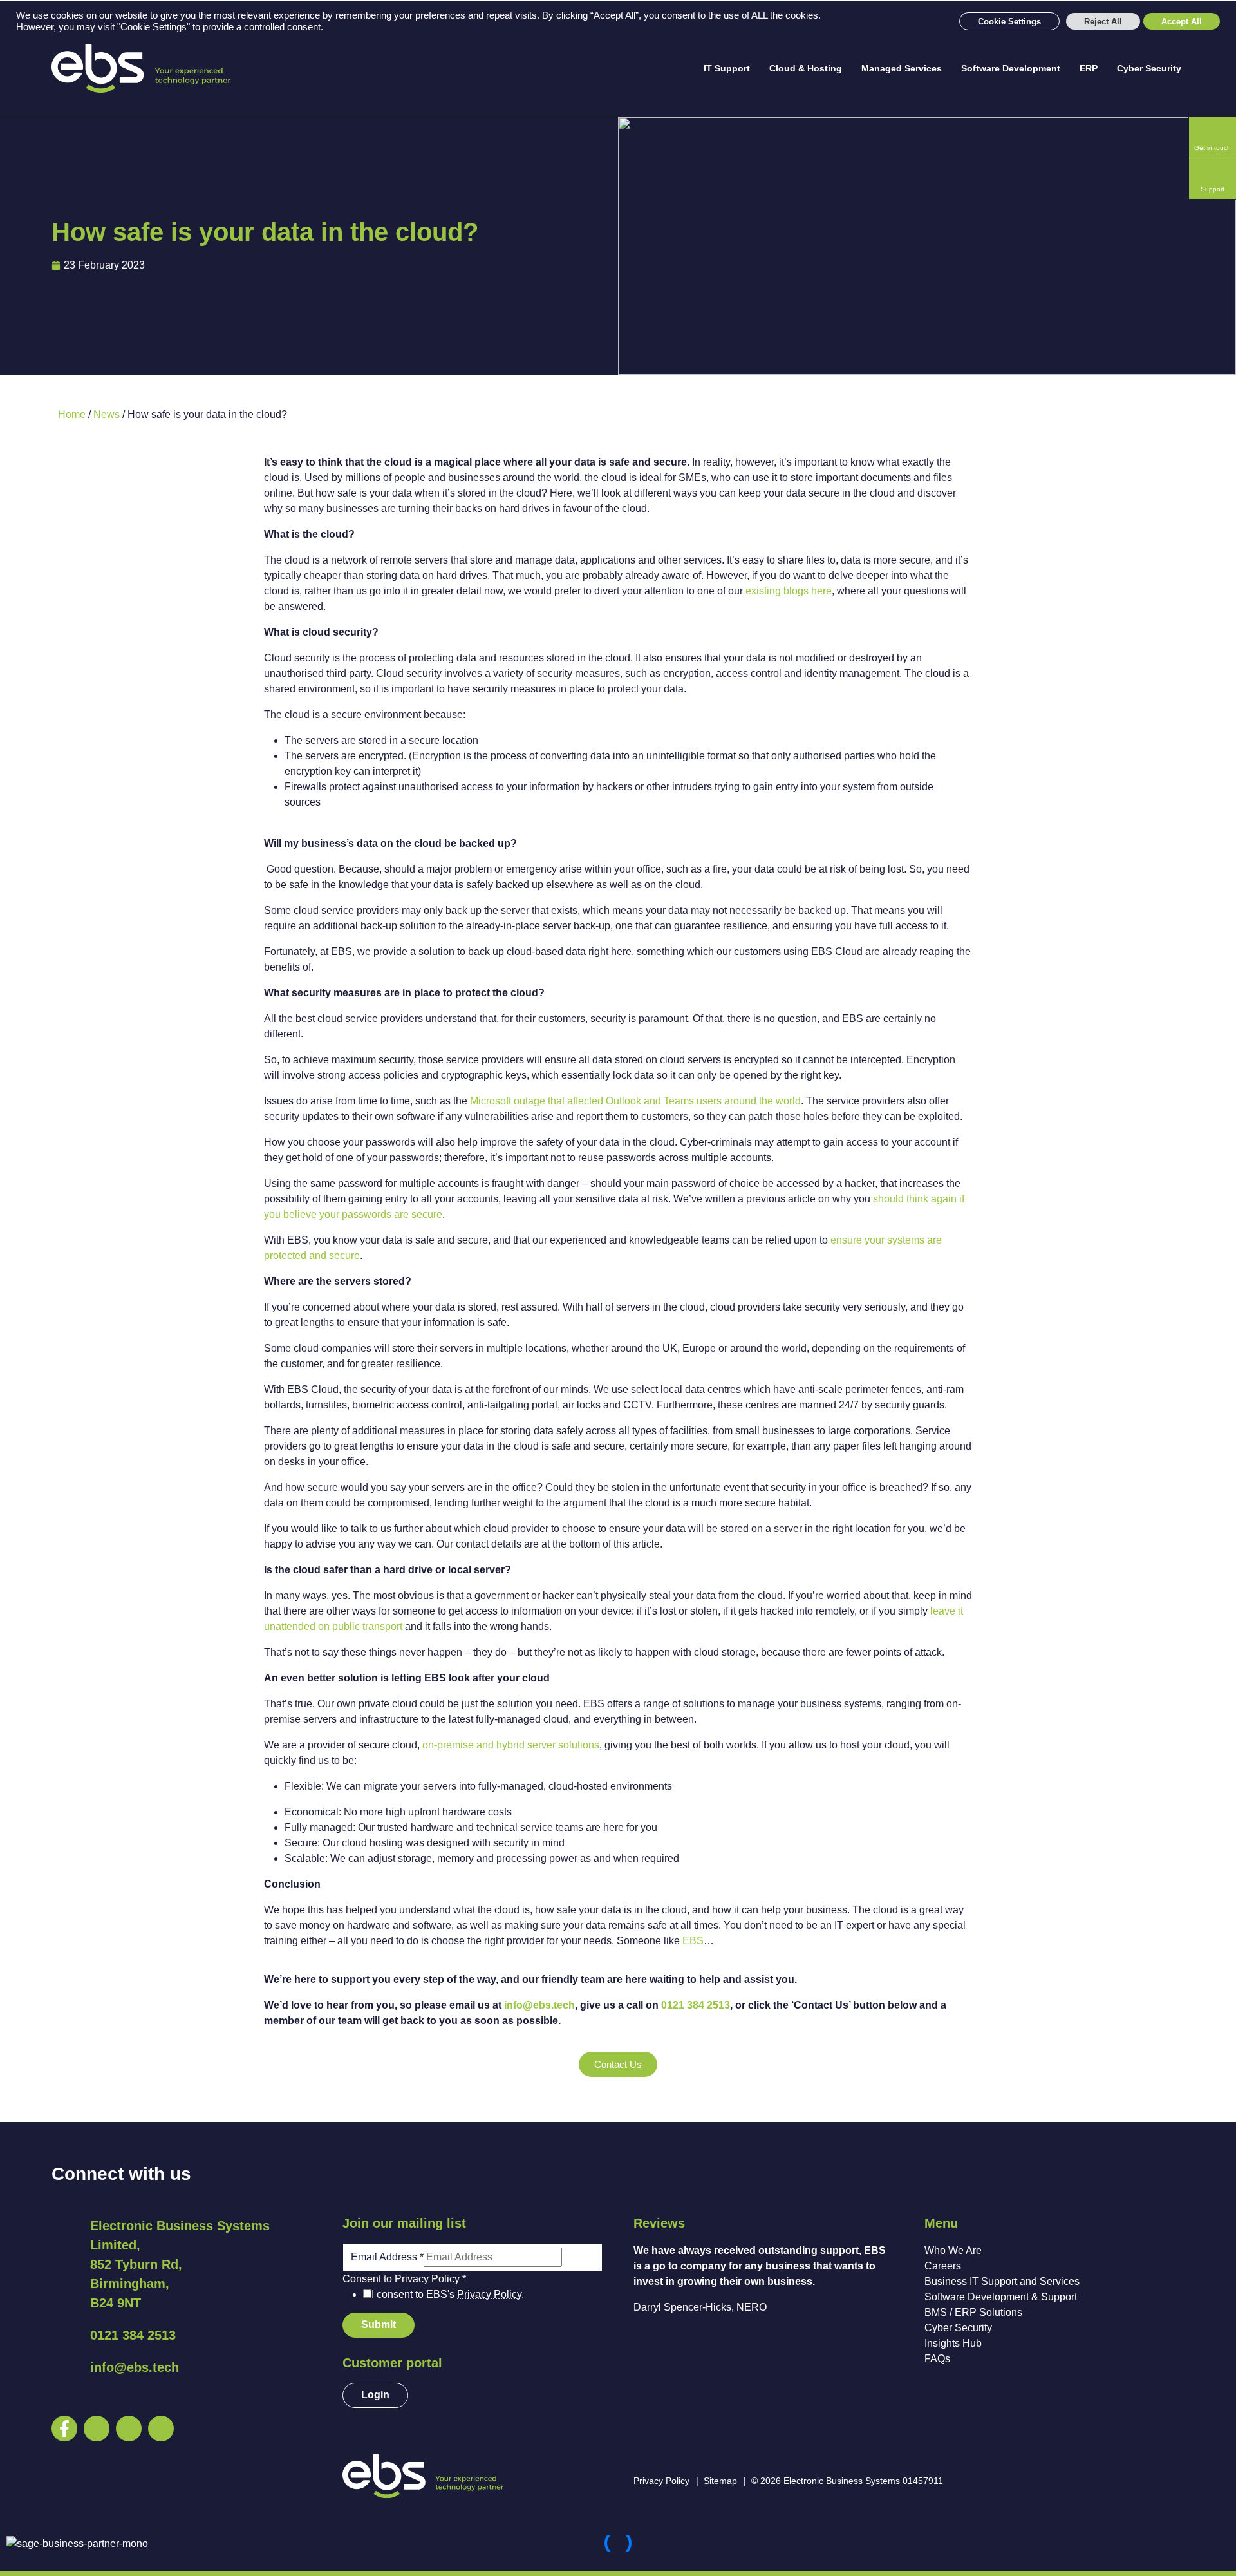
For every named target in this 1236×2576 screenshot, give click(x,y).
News (107, 414)
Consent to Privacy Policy (404, 2279)
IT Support (727, 68)
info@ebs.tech (539, 2005)
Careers (943, 2266)
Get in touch (1213, 148)
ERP (1089, 68)
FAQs (937, 2359)
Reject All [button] (1103, 22)
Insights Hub (953, 2343)
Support (1213, 189)
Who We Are (953, 2250)
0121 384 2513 (696, 2005)
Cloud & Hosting (806, 68)
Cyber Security (1149, 68)
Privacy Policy (489, 2294)
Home (72, 414)
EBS (693, 1941)
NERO (752, 2307)
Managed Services (902, 68)
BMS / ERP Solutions (973, 2312)
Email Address (387, 2257)
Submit (379, 2325)
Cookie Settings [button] (1009, 22)
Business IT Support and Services (1002, 2281)
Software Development (1011, 68)
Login (375, 2395)
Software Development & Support (1001, 2297)
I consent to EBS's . (448, 2294)
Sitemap (720, 2481)
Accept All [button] (1182, 22)
